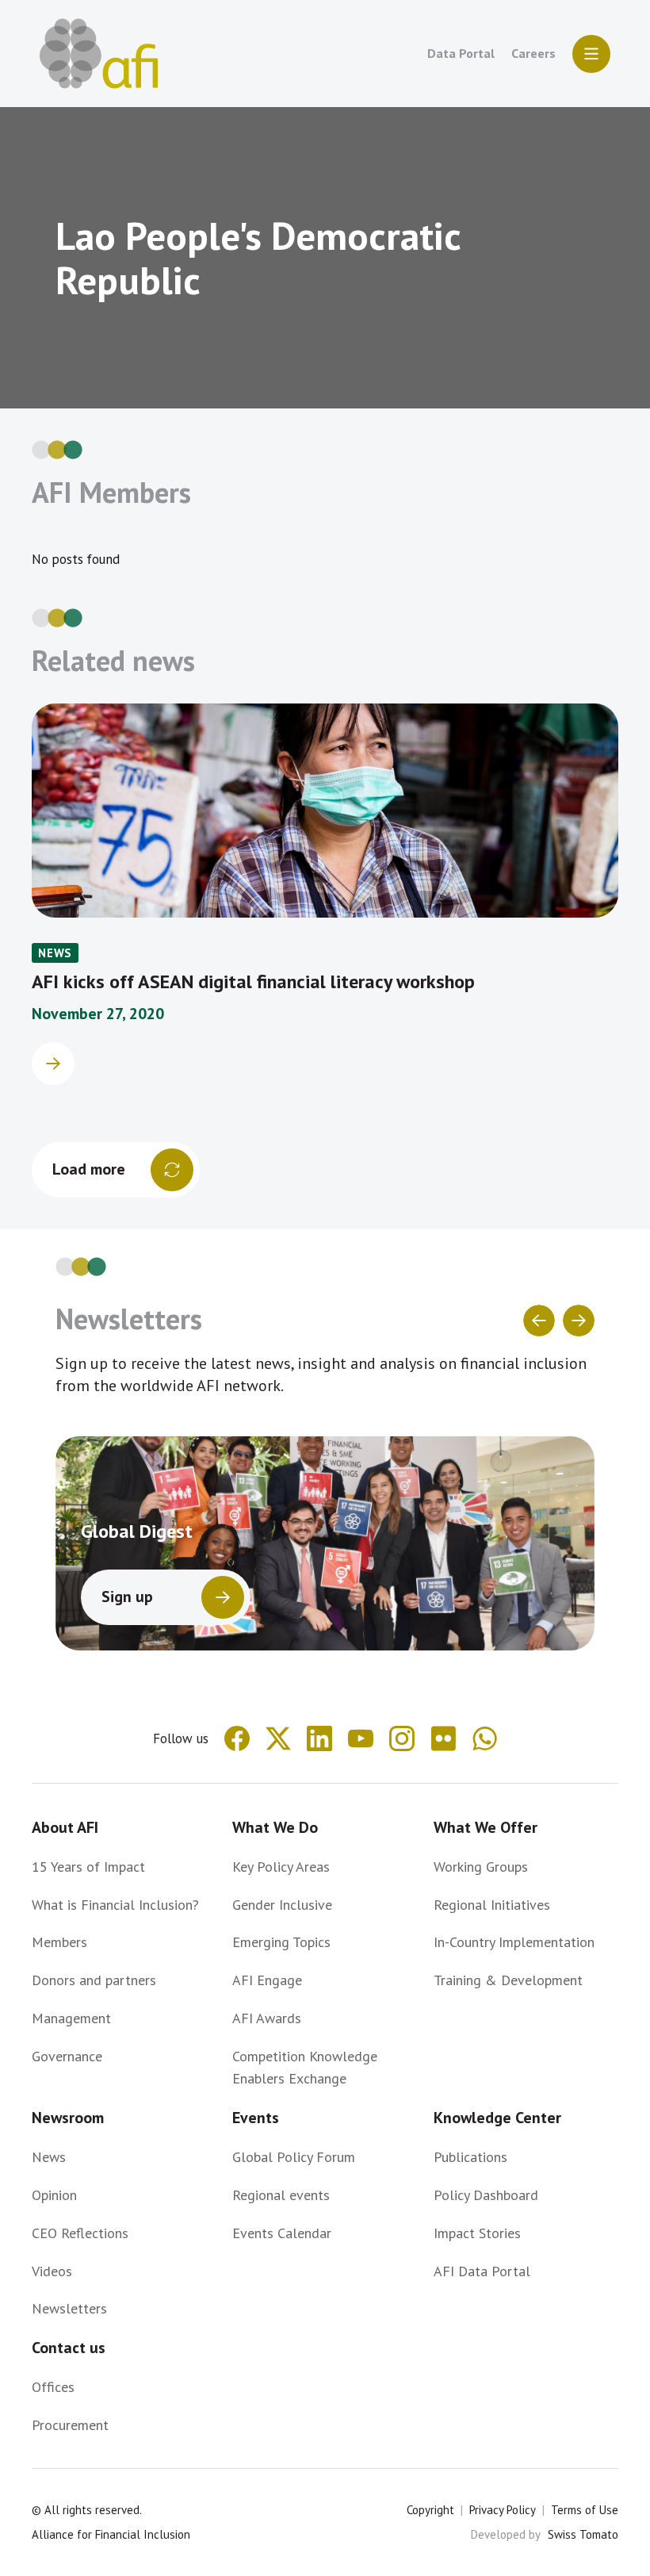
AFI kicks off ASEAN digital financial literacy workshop (253, 981)
